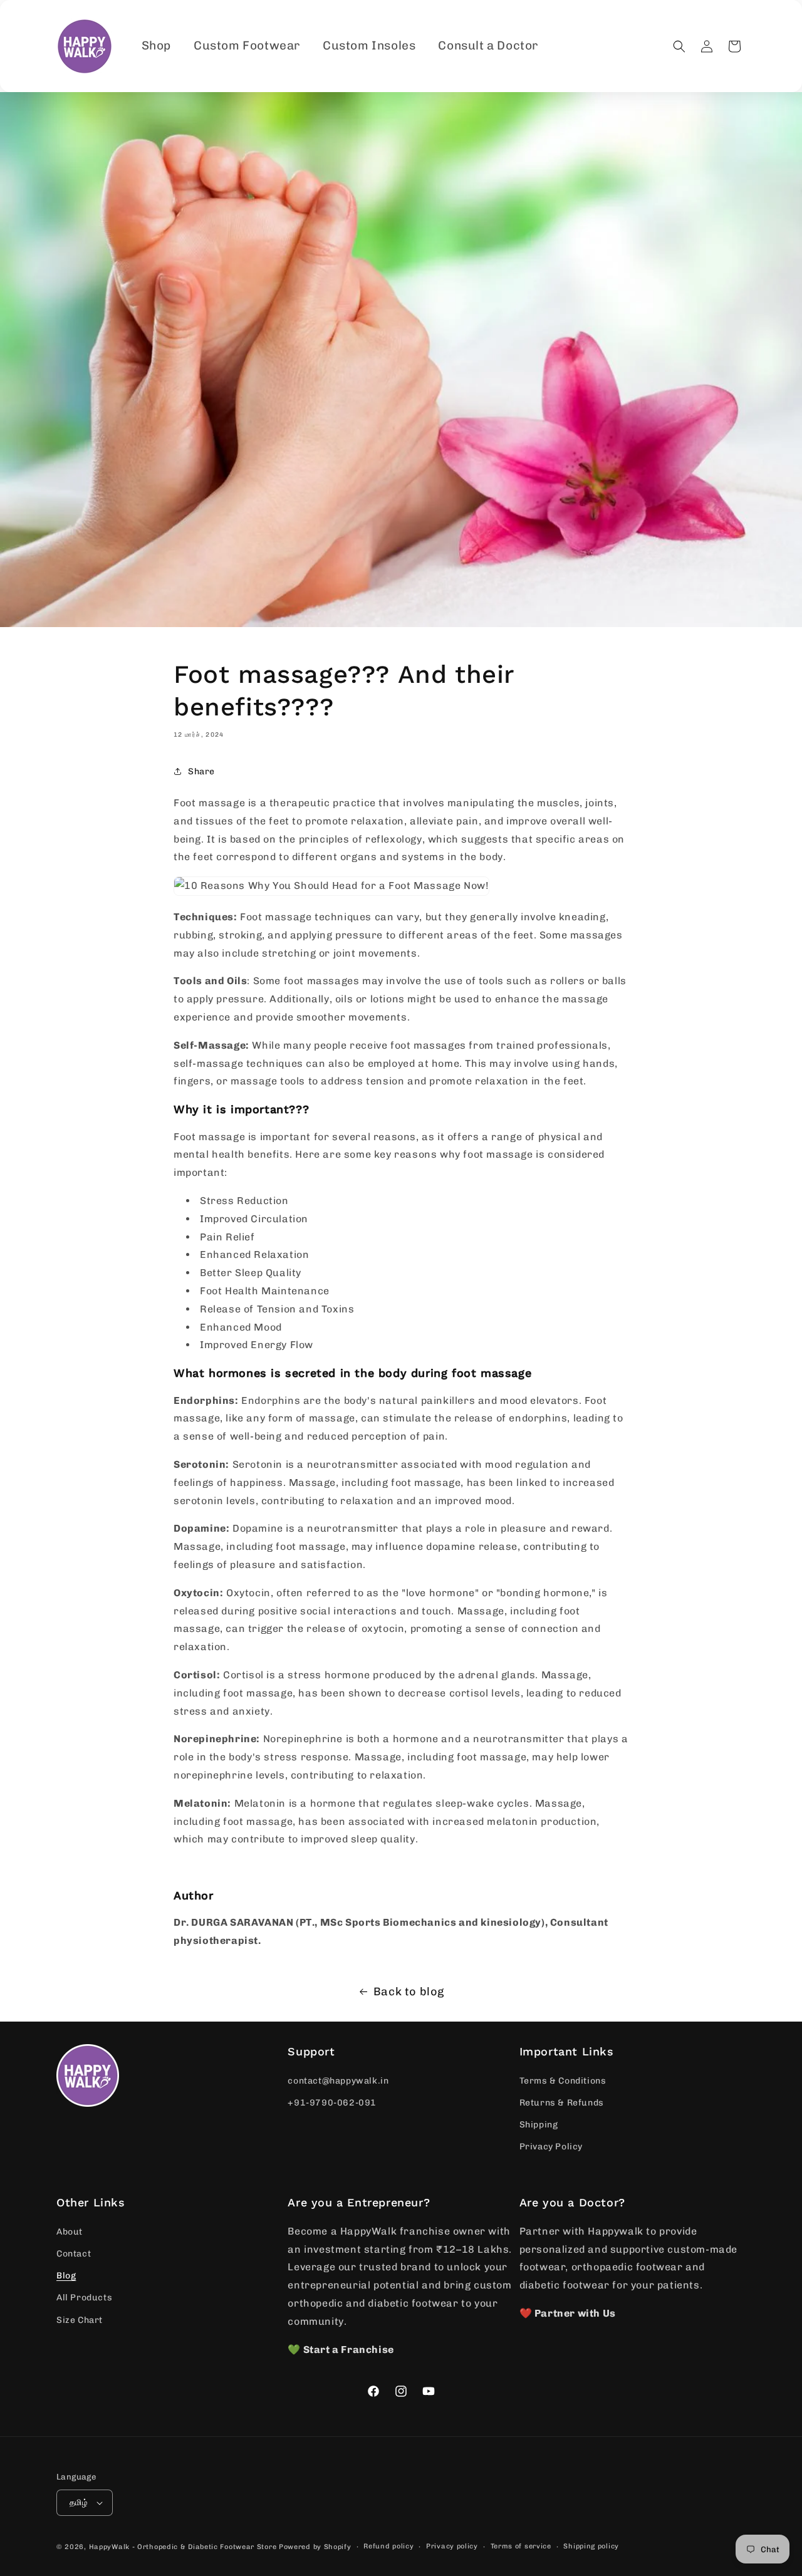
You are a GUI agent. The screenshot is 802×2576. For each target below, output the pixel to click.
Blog (66, 2276)
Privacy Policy (551, 2147)
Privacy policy (452, 2546)
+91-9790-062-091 (332, 2103)
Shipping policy (591, 2546)
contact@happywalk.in (338, 2081)
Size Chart (80, 2320)
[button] (679, 46)
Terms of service (521, 2546)
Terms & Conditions (563, 2081)
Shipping (539, 2125)
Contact (74, 2254)
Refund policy (388, 2546)
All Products (84, 2298)
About (70, 2232)
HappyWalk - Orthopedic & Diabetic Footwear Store (183, 2547)
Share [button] (201, 771)
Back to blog (409, 1992)
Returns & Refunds (562, 2103)
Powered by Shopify (315, 2547)
